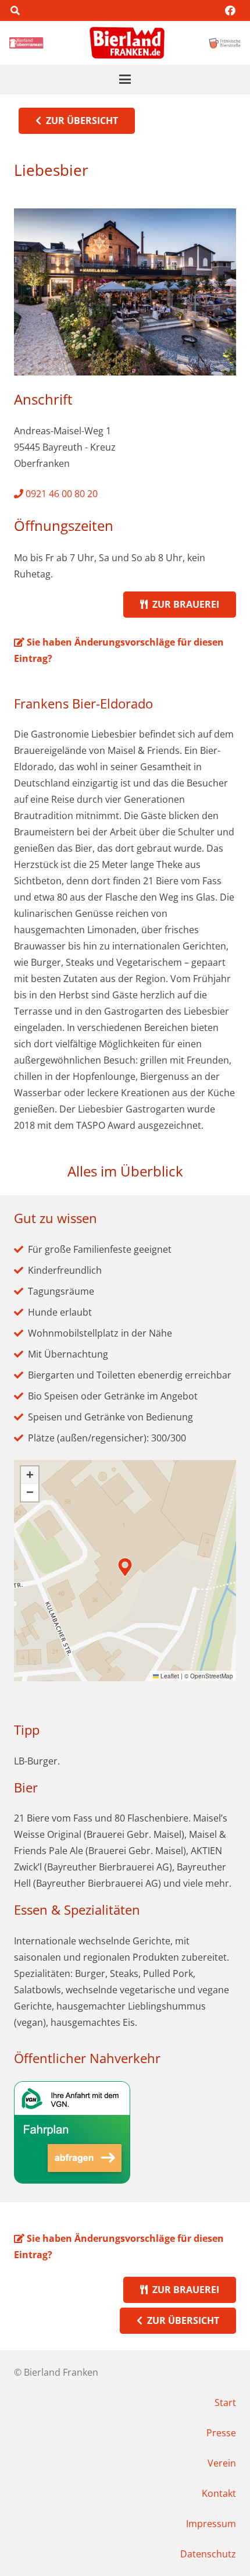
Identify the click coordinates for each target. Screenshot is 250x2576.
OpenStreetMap (212, 1676)
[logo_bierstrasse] (224, 43)
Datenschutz (208, 2554)
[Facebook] (230, 10)
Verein (222, 2463)
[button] (15, 10)
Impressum (211, 2524)
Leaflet (169, 1676)
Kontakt (219, 2493)
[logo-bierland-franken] (127, 43)
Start (225, 2403)
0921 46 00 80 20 (60, 494)
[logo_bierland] (28, 43)
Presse (221, 2433)
